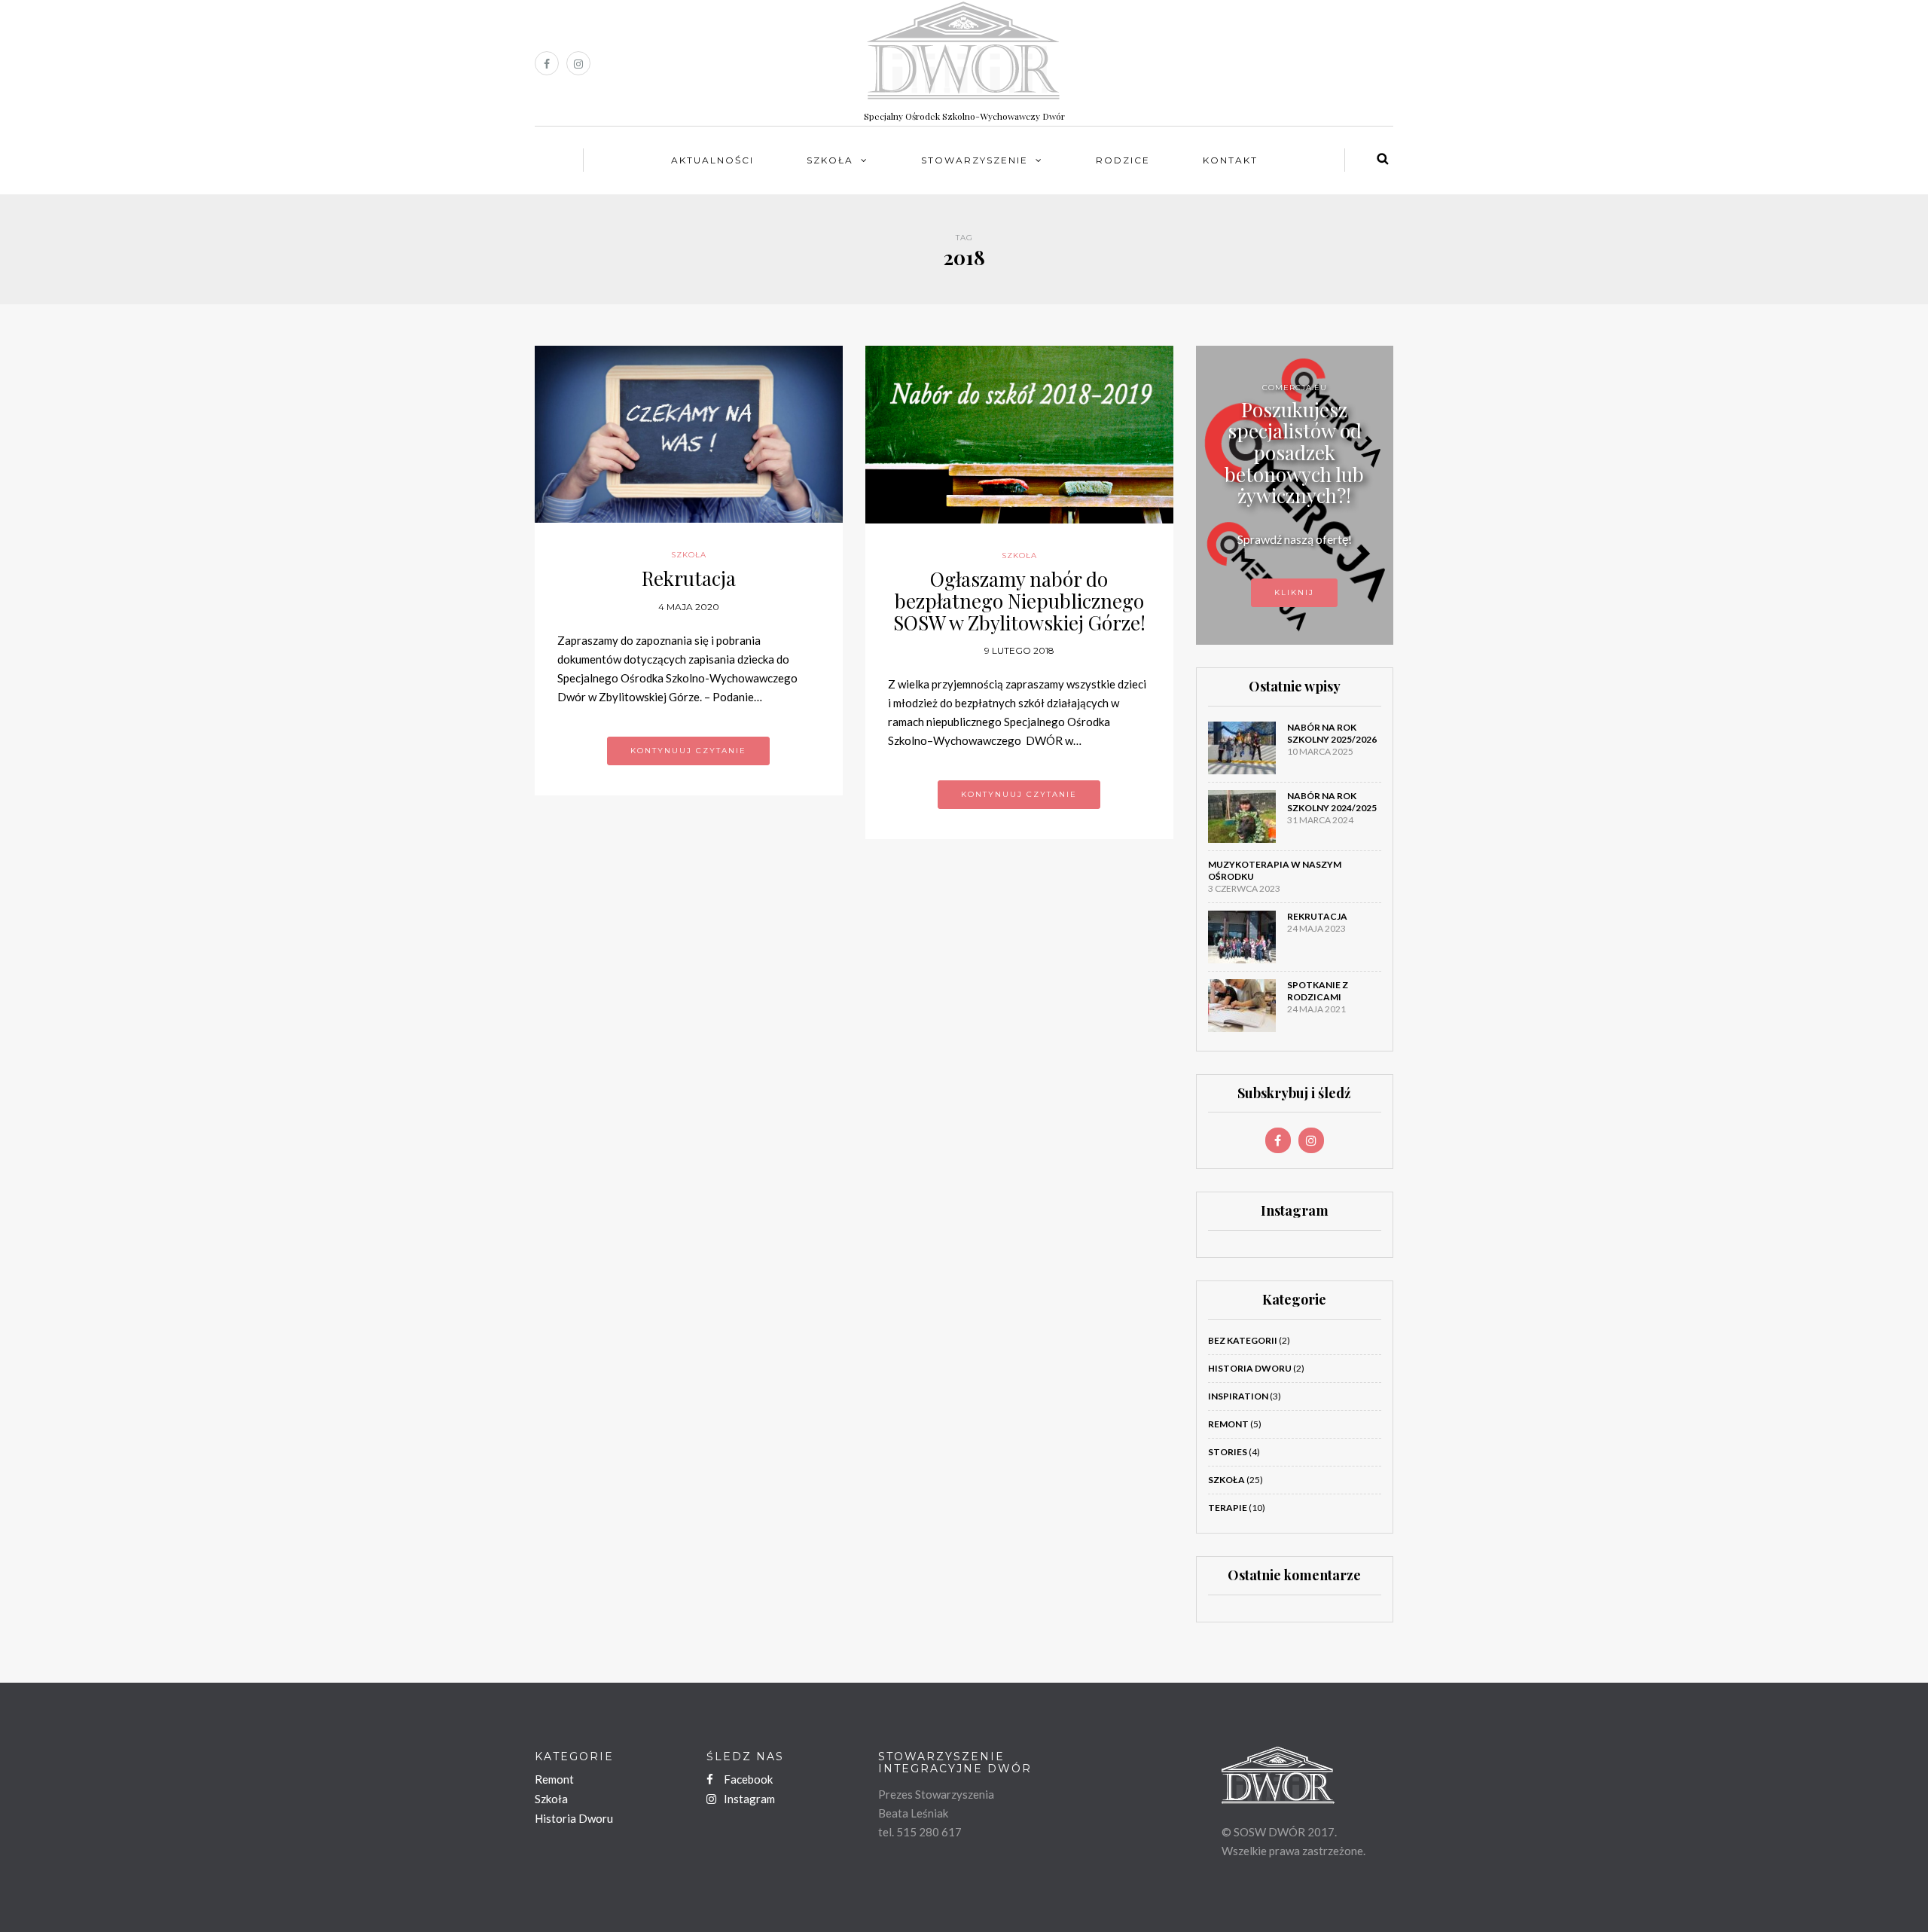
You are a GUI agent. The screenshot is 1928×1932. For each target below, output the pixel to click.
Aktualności (712, 160)
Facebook (747, 1779)
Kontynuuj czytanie (688, 751)
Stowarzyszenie (975, 160)
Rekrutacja (689, 578)
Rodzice (1123, 160)
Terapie (1228, 1508)
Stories (1228, 1452)
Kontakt (1230, 160)
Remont (1228, 1424)
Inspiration (1238, 1396)
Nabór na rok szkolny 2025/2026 (1332, 733)
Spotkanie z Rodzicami (1318, 991)
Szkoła (830, 160)
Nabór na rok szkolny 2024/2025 (1332, 802)
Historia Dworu (1250, 1368)
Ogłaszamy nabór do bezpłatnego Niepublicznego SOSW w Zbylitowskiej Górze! (1019, 600)
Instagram (748, 1799)
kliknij (1294, 592)
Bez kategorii (1243, 1340)
